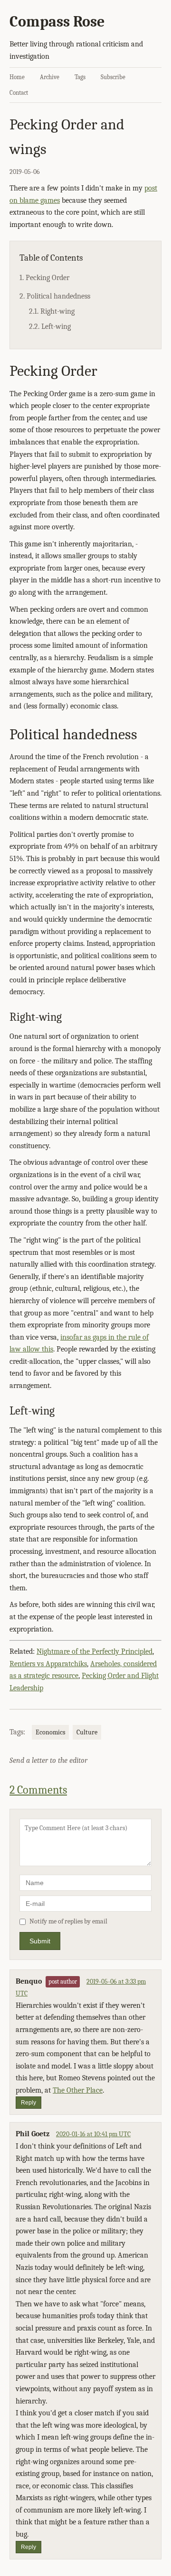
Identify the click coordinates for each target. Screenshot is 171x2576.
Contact (19, 93)
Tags (80, 77)
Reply (28, 2103)
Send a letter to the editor (48, 1760)
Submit (40, 1941)
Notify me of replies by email (68, 1921)
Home (17, 77)
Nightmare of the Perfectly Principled (95, 1651)
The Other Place (78, 2090)
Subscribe (113, 77)
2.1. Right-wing (52, 311)
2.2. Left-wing (50, 327)
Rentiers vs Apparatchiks (48, 1664)
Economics (50, 1732)
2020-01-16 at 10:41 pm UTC (93, 2134)
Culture (87, 1732)
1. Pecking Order (44, 278)
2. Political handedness (55, 296)
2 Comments (38, 1790)
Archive (50, 77)
